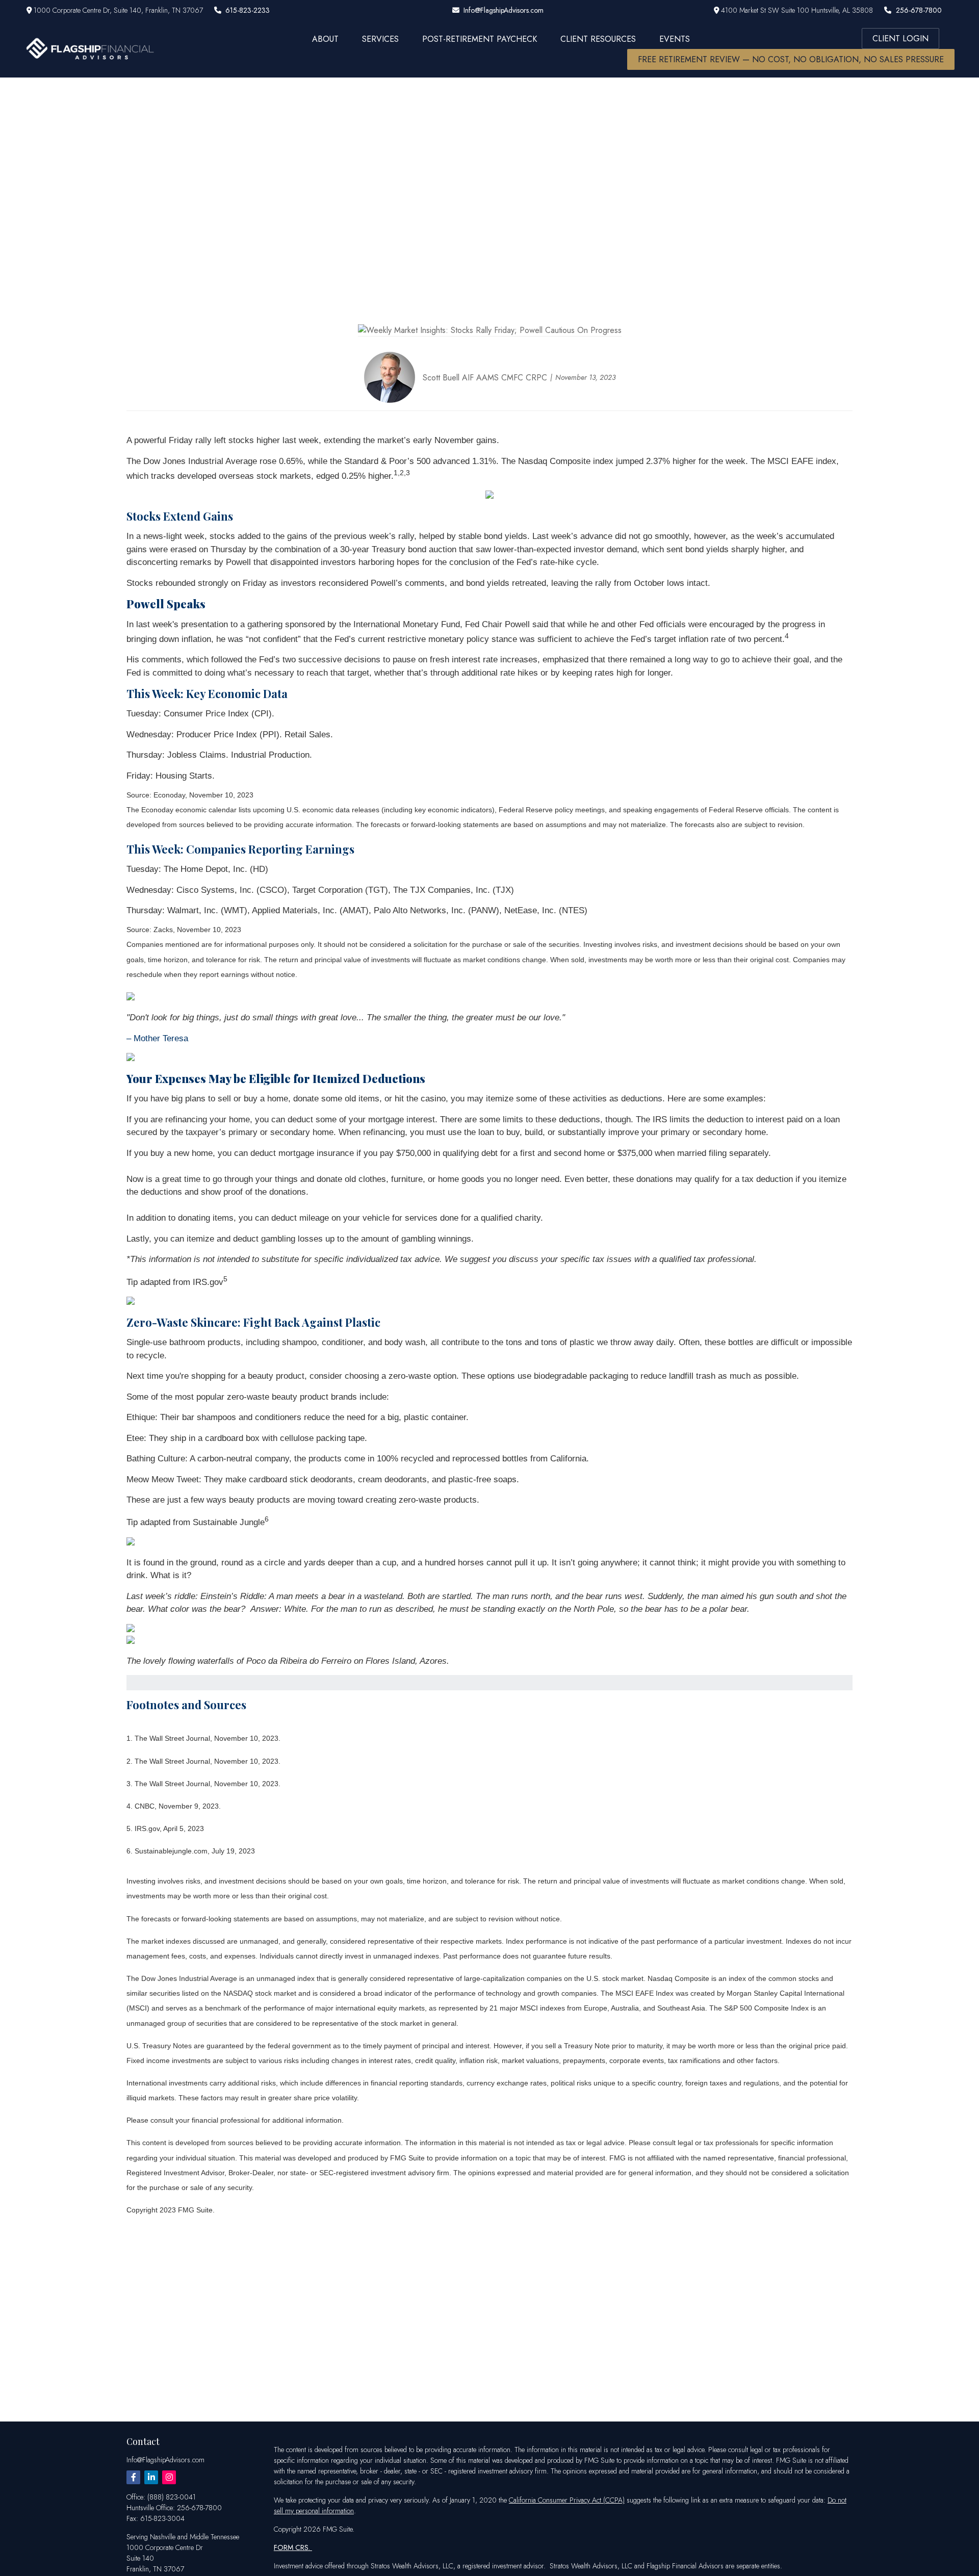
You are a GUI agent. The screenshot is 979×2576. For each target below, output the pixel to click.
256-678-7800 (919, 10)
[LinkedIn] (151, 2477)
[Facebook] (133, 2477)
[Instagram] (169, 2477)
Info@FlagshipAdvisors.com (504, 10)
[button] (325, 38)
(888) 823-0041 (172, 2497)
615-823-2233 (248, 10)
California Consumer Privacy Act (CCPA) (567, 2500)
